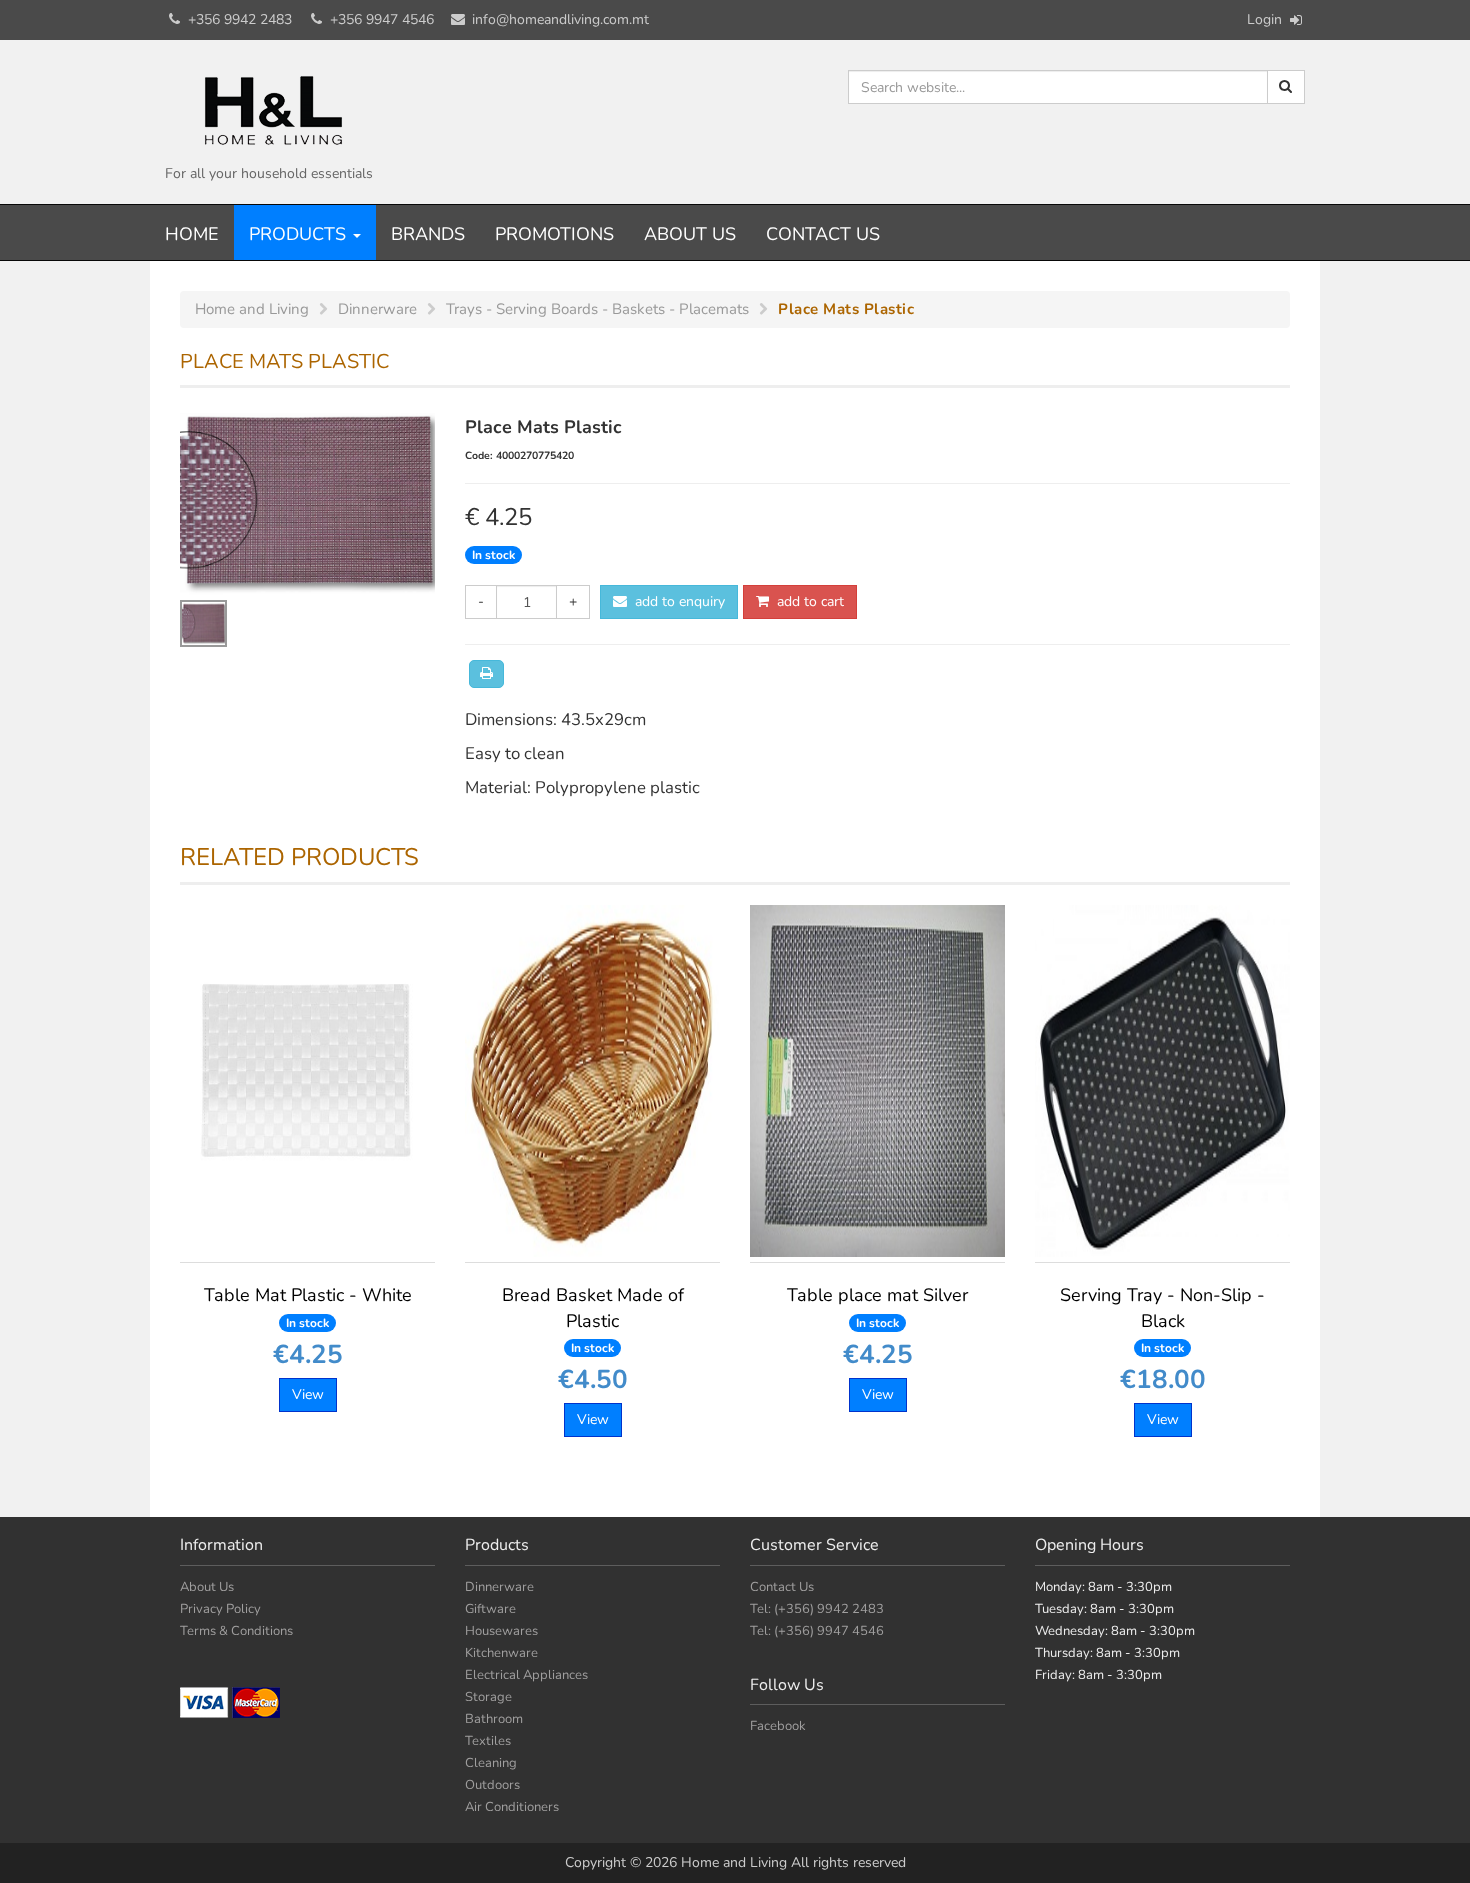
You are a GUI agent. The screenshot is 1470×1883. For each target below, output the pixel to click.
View (308, 1394)
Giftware (490, 1609)
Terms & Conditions (236, 1631)
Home (192, 234)
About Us (690, 234)
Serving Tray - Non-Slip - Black (1162, 1319)
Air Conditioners (512, 1807)
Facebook (778, 1726)
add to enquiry (676, 601)
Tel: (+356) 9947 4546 (817, 1631)
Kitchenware (501, 1653)
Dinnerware (499, 1587)
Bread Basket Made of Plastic (593, 1319)
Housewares (501, 1631)
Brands (428, 234)
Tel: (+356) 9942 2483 (817, 1609)
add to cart (806, 601)
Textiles (488, 1741)
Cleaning (491, 1763)
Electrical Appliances (526, 1675)
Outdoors (492, 1785)
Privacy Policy (220, 1609)
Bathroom (494, 1719)
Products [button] (300, 234)
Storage (488, 1697)
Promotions (554, 234)
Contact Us (823, 234)
